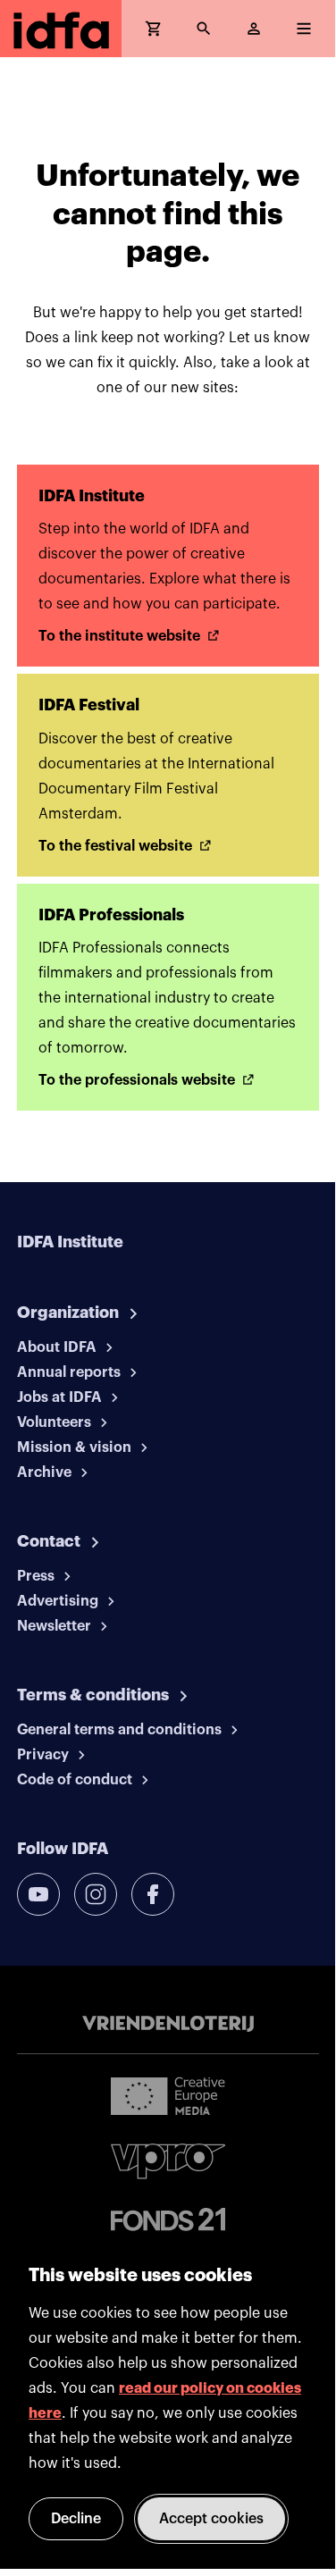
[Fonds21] (168, 2220)
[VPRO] (168, 2161)
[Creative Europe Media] (168, 2095)
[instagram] (96, 1894)
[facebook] (153, 1894)
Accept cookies (211, 2519)
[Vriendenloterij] (168, 2024)
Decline (76, 2519)
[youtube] (38, 1894)
